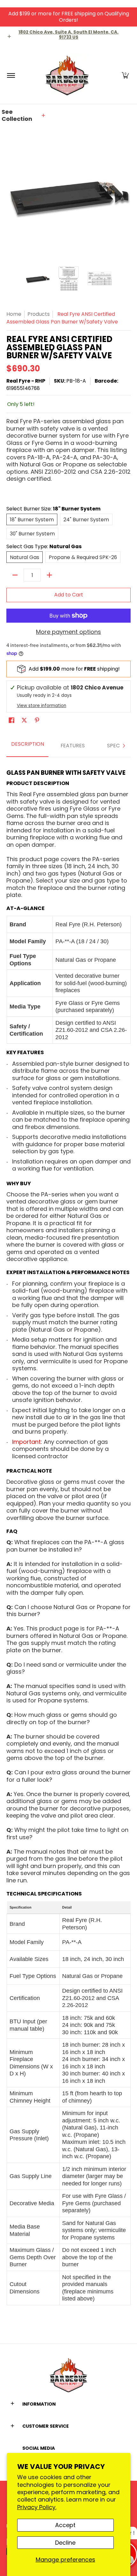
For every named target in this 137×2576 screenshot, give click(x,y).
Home (14, 314)
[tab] (27, 746)
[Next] (124, 746)
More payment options (68, 632)
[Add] (49, 575)
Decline (65, 2543)
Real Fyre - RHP (26, 381)
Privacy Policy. (37, 2507)
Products (39, 314)
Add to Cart (69, 595)
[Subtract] (15, 575)
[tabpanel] (68, 1534)
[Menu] (11, 75)
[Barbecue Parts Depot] (68, 75)
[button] (125, 75)
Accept (65, 2525)
